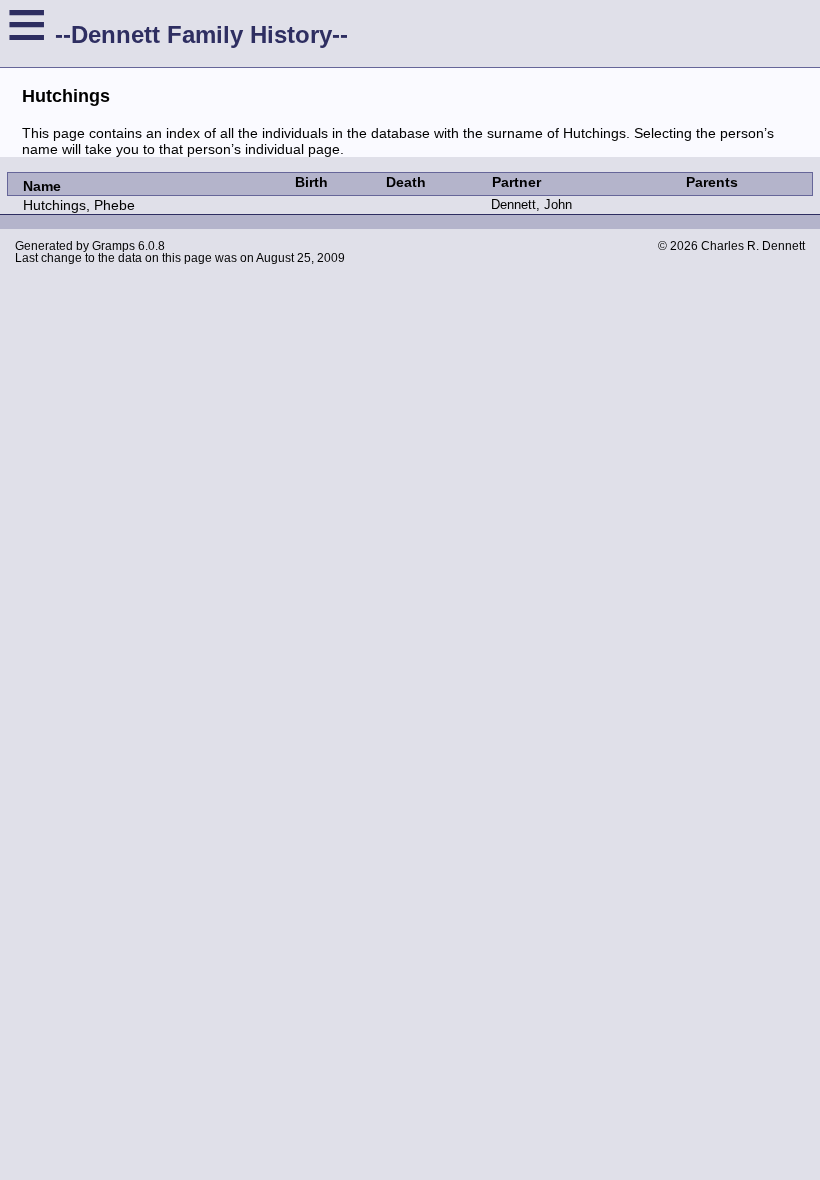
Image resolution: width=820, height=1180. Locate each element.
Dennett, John (531, 204)
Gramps (113, 246)
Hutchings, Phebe (79, 205)
